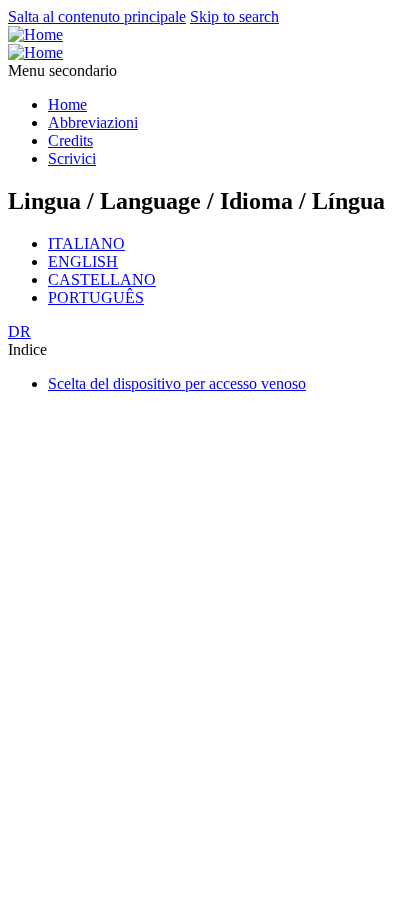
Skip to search (234, 16)
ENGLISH (83, 261)
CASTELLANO (102, 279)
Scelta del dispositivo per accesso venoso (177, 383)
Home (67, 104)
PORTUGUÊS (96, 297)
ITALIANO (86, 243)
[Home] (35, 34)
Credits (70, 140)
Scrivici (72, 158)
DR (19, 331)
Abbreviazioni (93, 122)
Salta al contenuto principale (97, 16)
